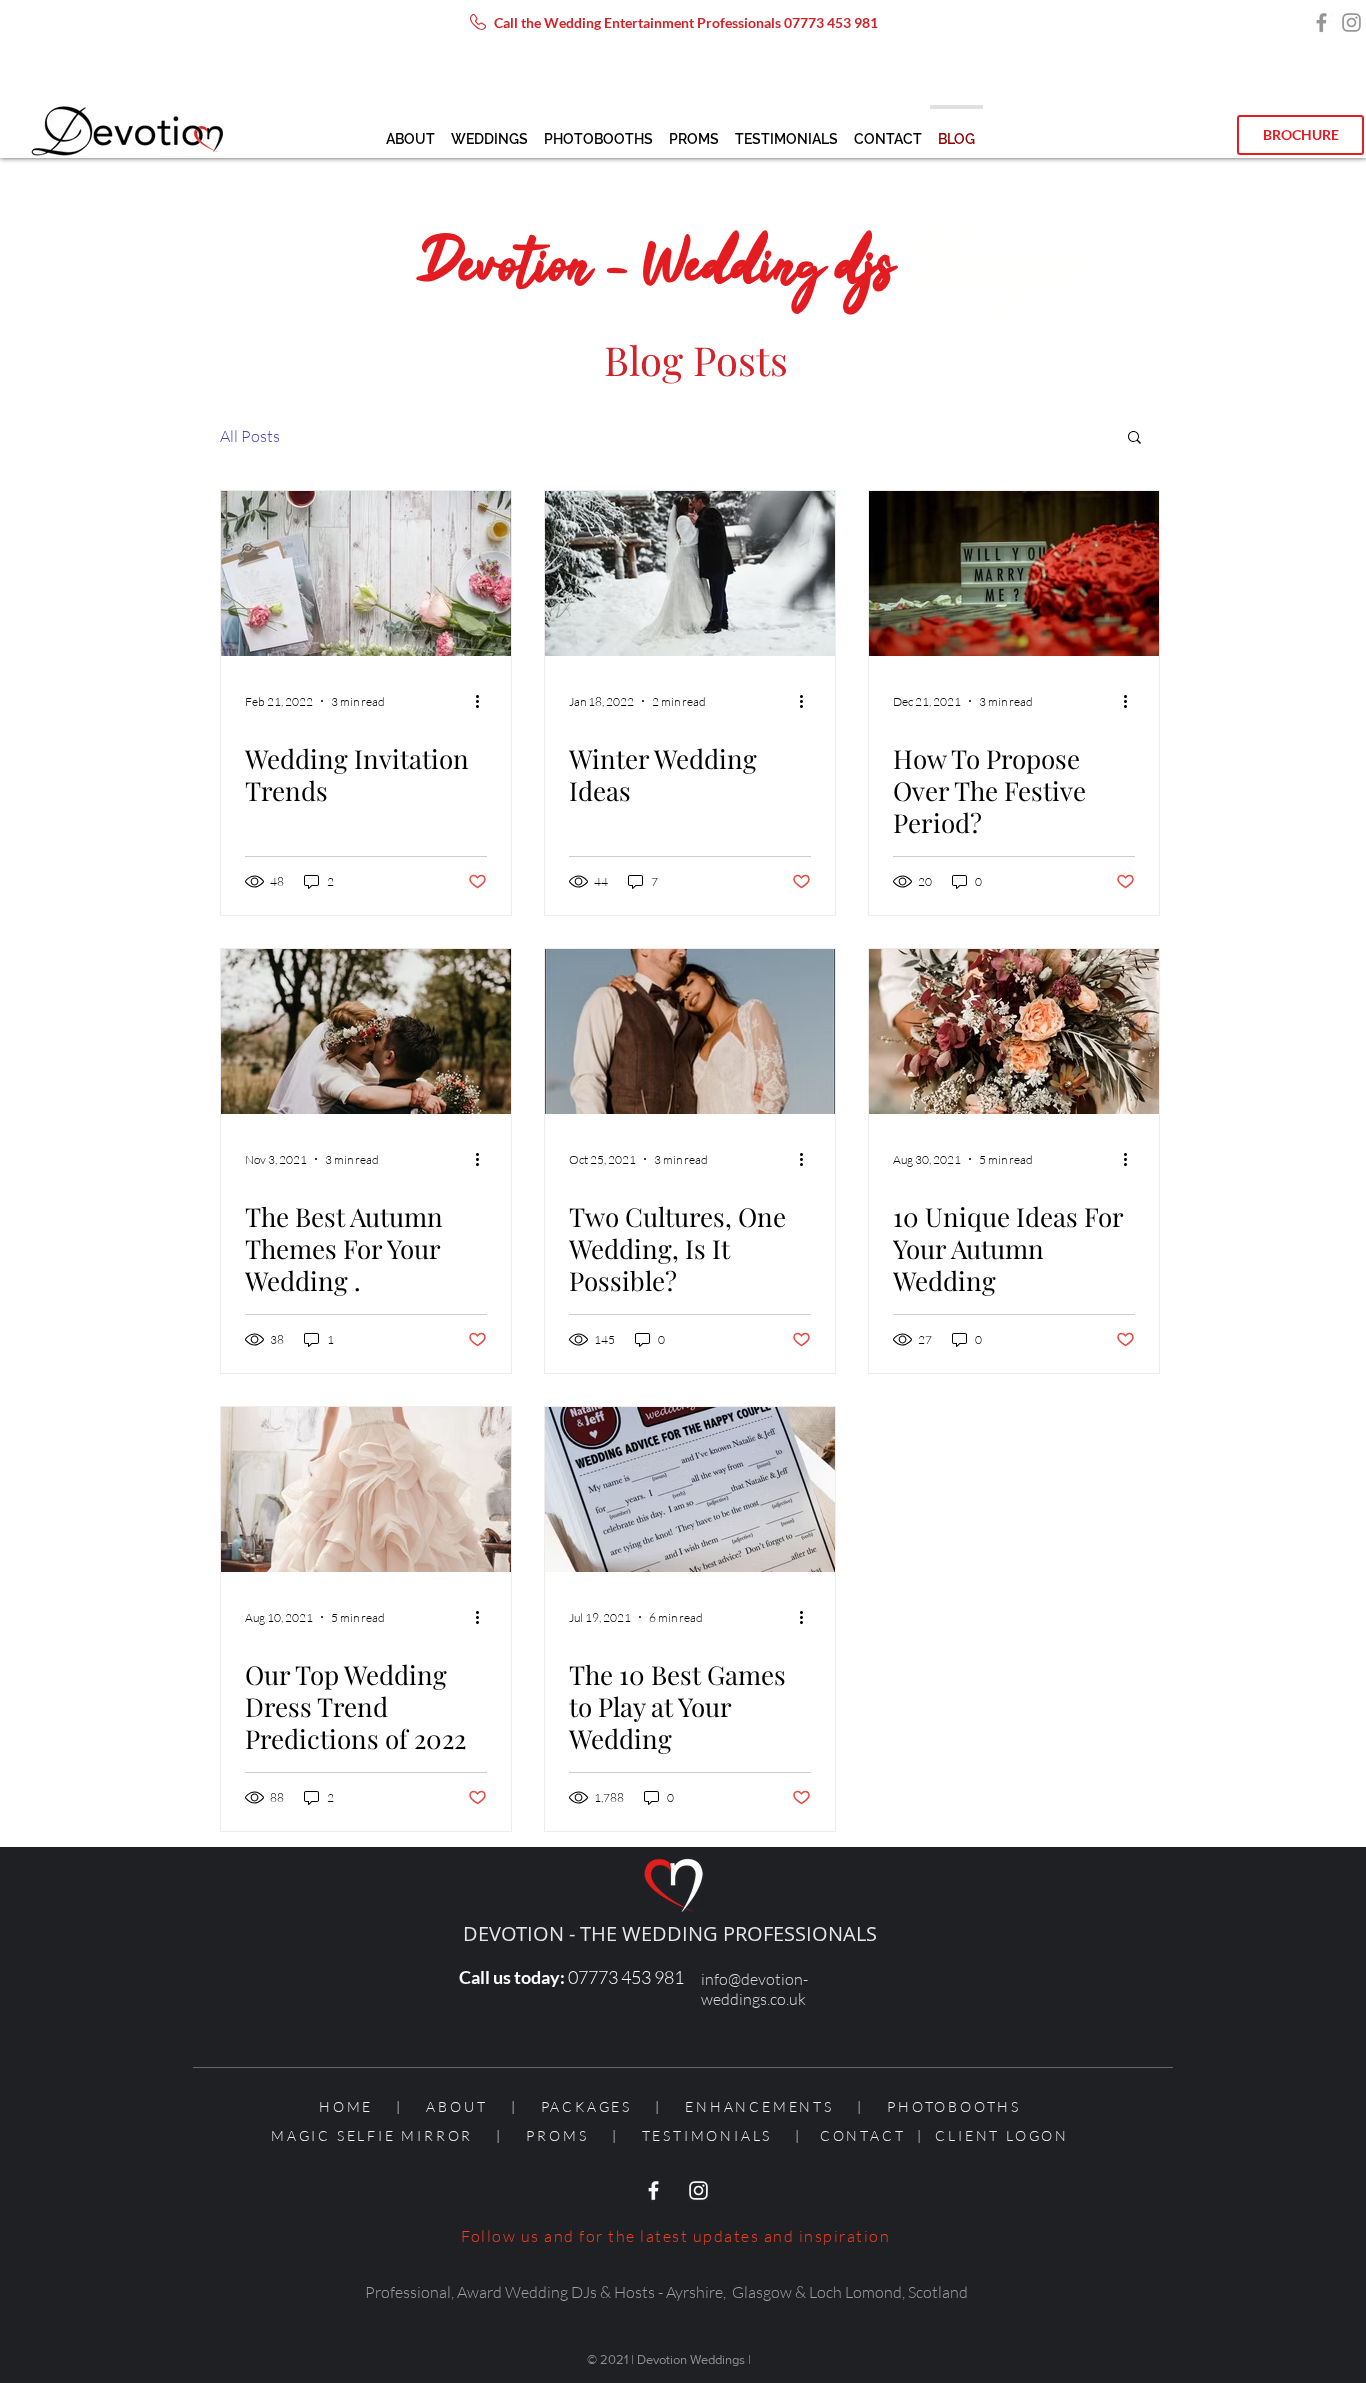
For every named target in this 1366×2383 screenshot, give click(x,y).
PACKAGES (586, 2106)
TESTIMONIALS (707, 2135)
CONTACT (863, 2135)
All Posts (250, 436)
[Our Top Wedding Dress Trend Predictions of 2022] (366, 1489)
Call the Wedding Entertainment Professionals (639, 22)
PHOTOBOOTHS (954, 2106)
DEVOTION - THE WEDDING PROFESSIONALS (670, 1933)
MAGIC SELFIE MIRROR (372, 2135)
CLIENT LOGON (1002, 2135)
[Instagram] (1351, 22)
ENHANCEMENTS (759, 2106)
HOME (357, 2106)
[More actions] (484, 701)
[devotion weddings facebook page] (653, 2190)
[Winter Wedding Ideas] (690, 573)
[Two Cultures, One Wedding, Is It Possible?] (690, 1031)
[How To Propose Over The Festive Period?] (1014, 573)
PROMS (557, 2135)
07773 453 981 (831, 22)
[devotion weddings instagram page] (698, 2190)
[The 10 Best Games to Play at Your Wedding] (690, 1489)
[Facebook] (1321, 22)
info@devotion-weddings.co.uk (754, 1989)
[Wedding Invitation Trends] (366, 573)
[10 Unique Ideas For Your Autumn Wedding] (1014, 1031)
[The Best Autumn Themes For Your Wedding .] (366, 1031)
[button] (489, 130)
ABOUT (456, 2106)
